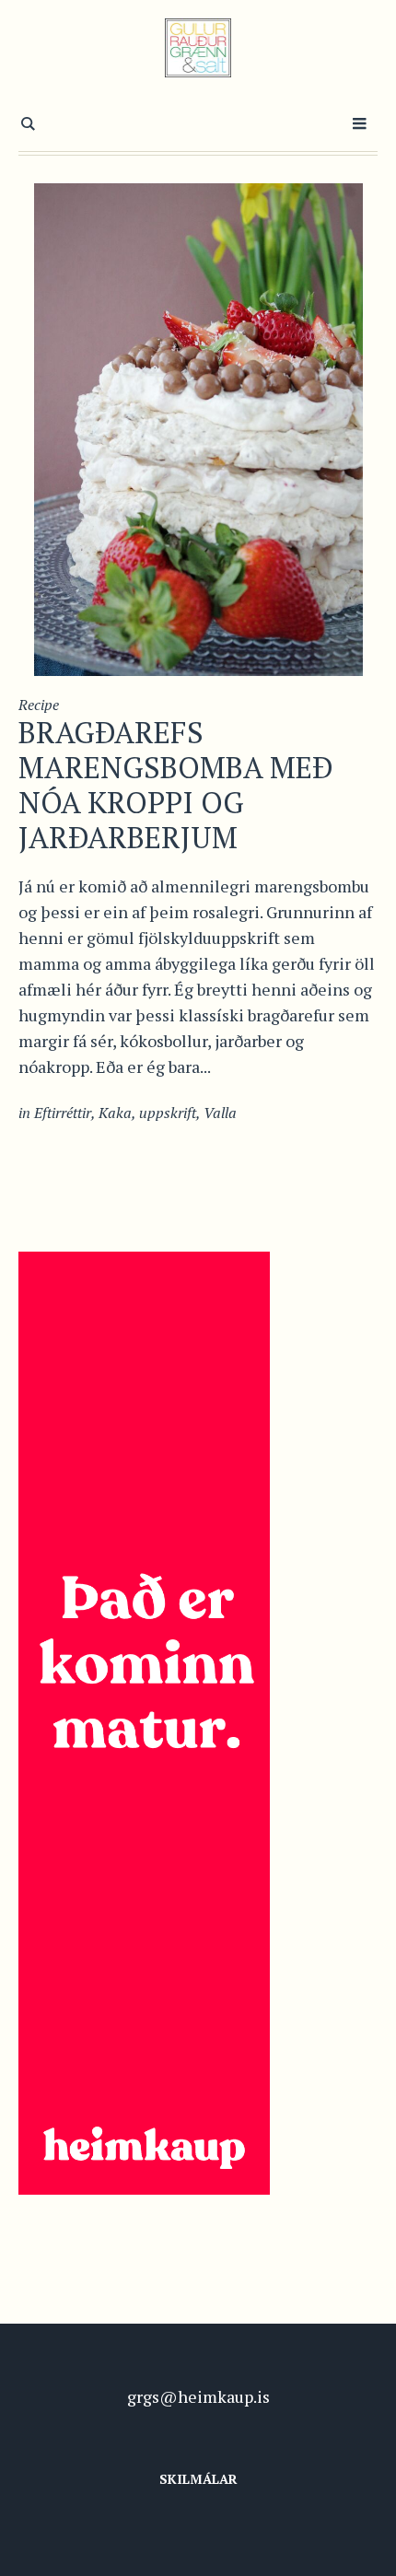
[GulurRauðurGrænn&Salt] (198, 48)
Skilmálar (198, 2479)
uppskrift (168, 1113)
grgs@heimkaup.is (198, 2396)
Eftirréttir (63, 1113)
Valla (220, 1113)
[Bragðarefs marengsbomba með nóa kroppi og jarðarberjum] (198, 427)
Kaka (115, 1113)
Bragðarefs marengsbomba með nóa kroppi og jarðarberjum (176, 785)
